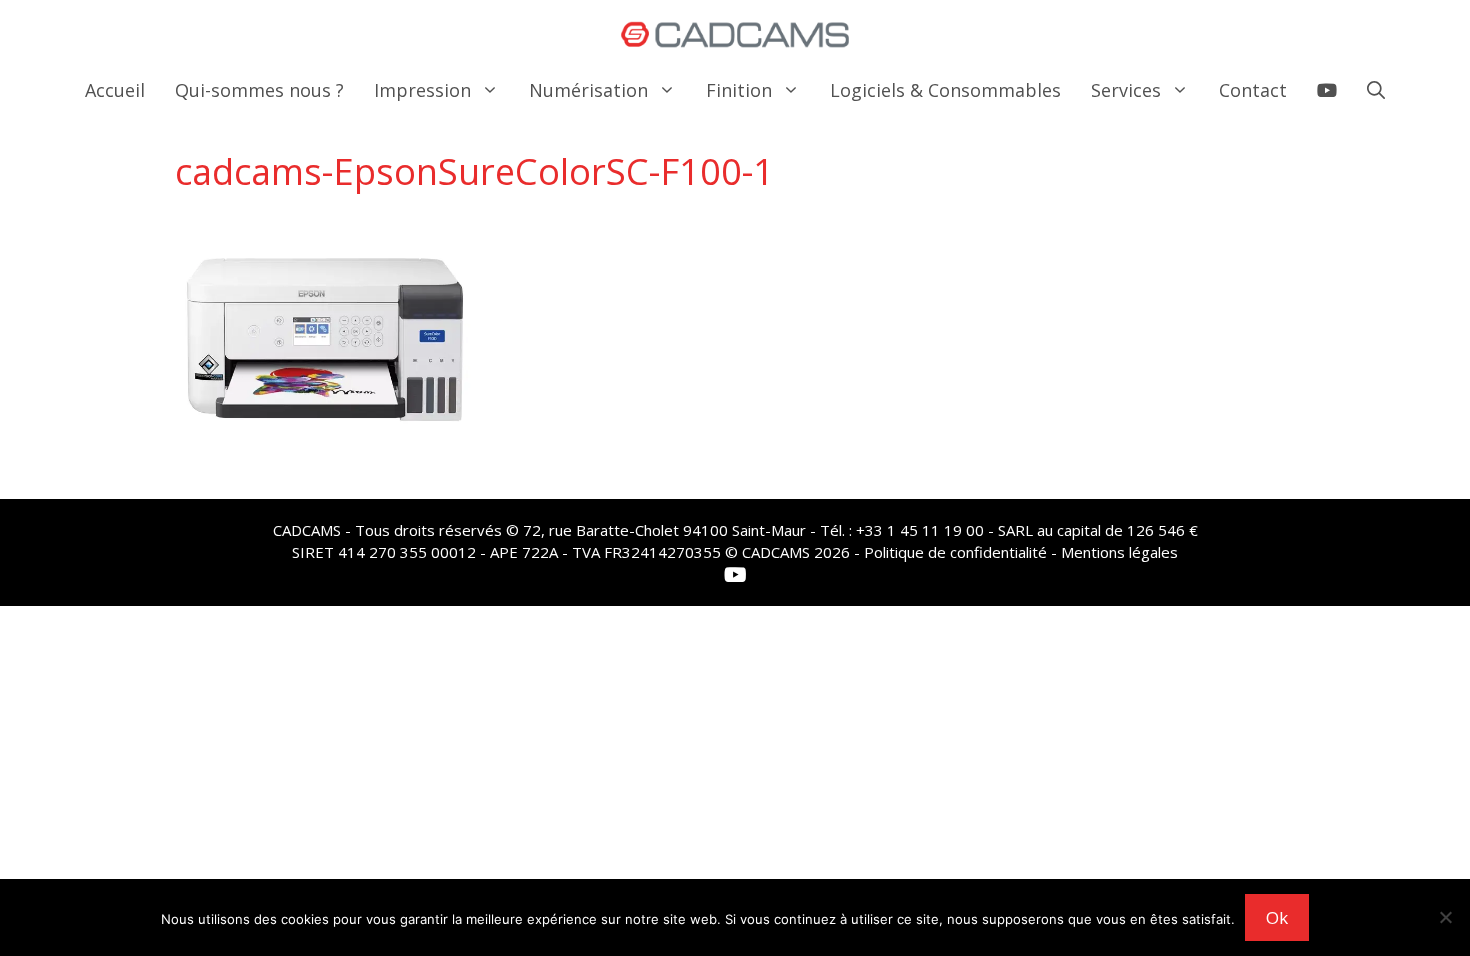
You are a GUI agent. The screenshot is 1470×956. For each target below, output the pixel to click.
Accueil (115, 90)
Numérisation (588, 90)
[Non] (1445, 917)
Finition (739, 90)
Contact (1253, 90)
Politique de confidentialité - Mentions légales (1021, 552)
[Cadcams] (735, 35)
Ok (1277, 917)
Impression (422, 90)
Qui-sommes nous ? (259, 90)
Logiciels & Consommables (945, 90)
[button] (1376, 90)
